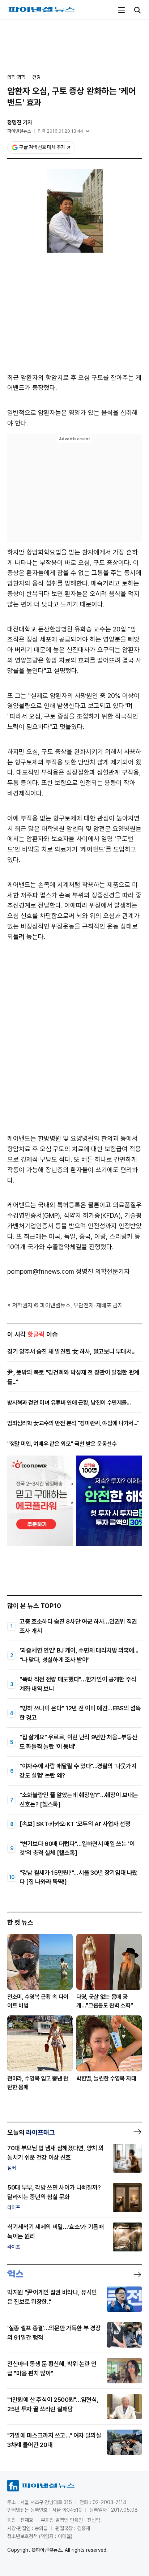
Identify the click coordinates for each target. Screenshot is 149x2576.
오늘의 (31, 2132)
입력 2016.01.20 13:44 (60, 131)
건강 (37, 77)
